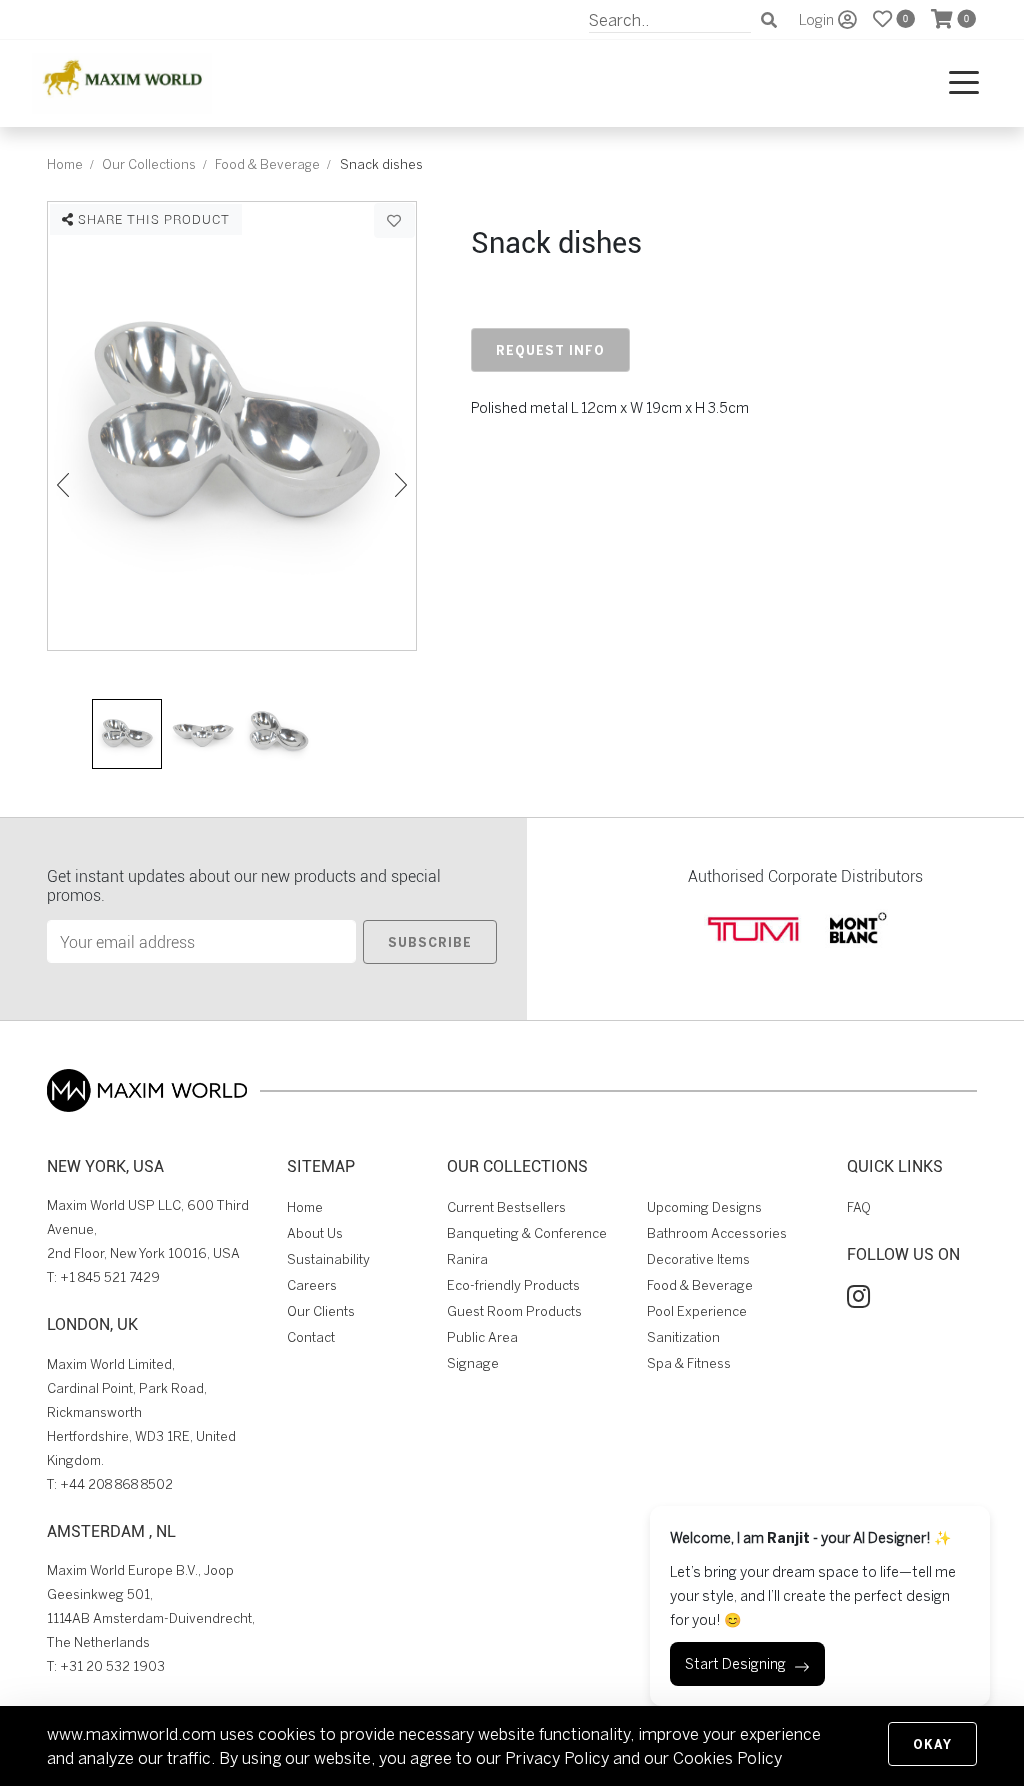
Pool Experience (697, 1311)
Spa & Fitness (689, 1363)
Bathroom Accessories (717, 1233)
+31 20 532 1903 (112, 1666)
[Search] (769, 20)
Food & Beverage (267, 164)
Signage (473, 1363)
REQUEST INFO (550, 350)
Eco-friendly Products (513, 1285)
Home (65, 164)
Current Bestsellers (506, 1207)
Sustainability (328, 1259)
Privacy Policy (557, 1758)
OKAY (932, 1744)
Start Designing (735, 1664)
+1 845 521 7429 (110, 1277)
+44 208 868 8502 (116, 1484)
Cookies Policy (727, 1758)
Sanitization (683, 1337)
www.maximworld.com (131, 1734)
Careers (312, 1285)
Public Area (482, 1337)
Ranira (467, 1259)
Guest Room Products (514, 1311)
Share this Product (152, 219)
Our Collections (149, 164)
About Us (315, 1233)
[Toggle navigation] (964, 83)
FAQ (859, 1207)
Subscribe (430, 942)
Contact (311, 1337)
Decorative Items (698, 1259)
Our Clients (321, 1311)
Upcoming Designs (704, 1207)
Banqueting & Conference (527, 1233)
